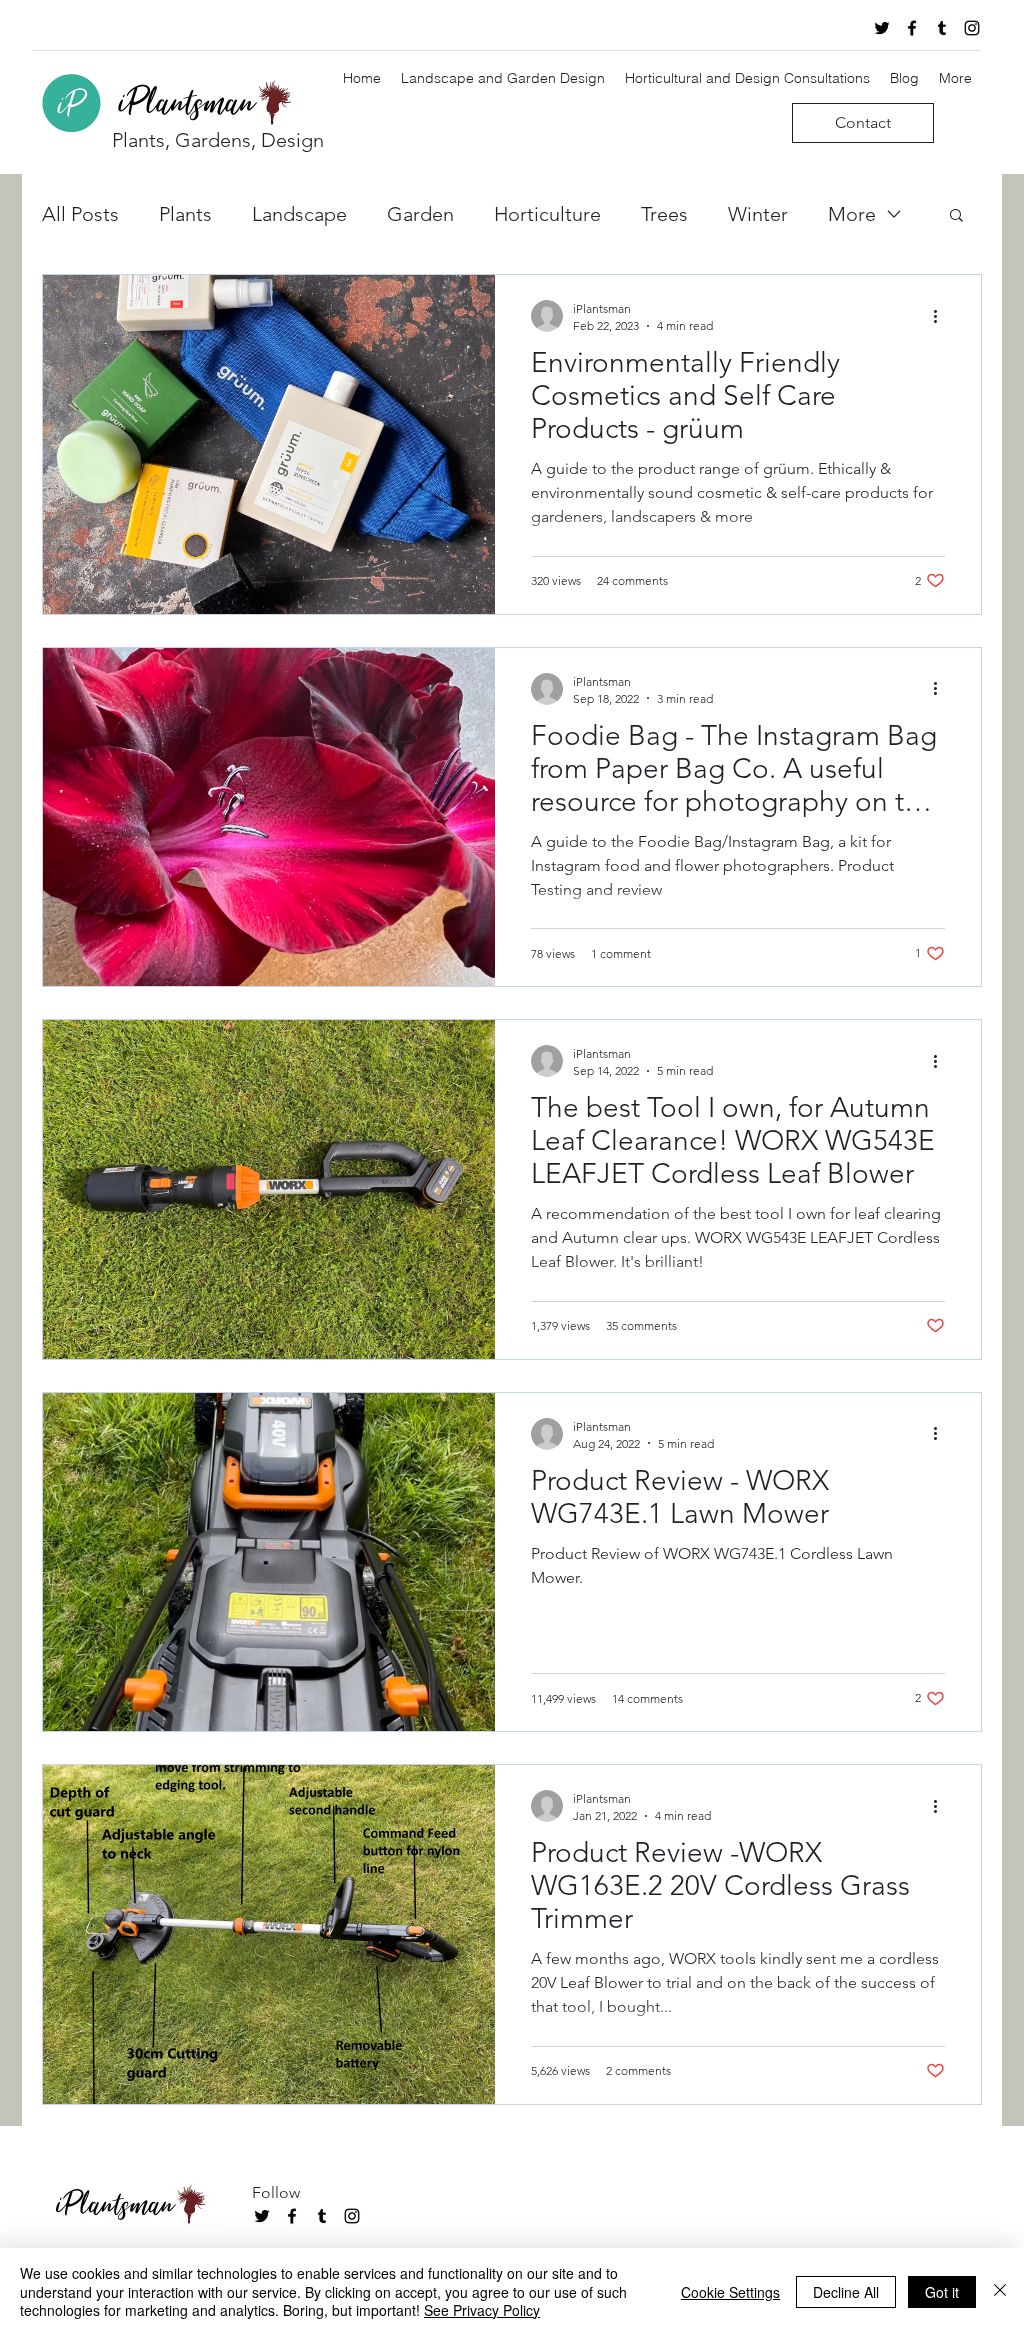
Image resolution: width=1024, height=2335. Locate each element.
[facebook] (912, 28)
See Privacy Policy (482, 2310)
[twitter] (882, 28)
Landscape (299, 214)
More (852, 214)
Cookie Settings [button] (730, 2292)
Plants (185, 214)
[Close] (1000, 2291)
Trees (664, 214)
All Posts (80, 214)
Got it (942, 2292)
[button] (956, 216)
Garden (420, 214)
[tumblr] (942, 28)
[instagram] (972, 28)
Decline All (846, 2292)
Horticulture (547, 214)
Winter (758, 214)
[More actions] (942, 316)
